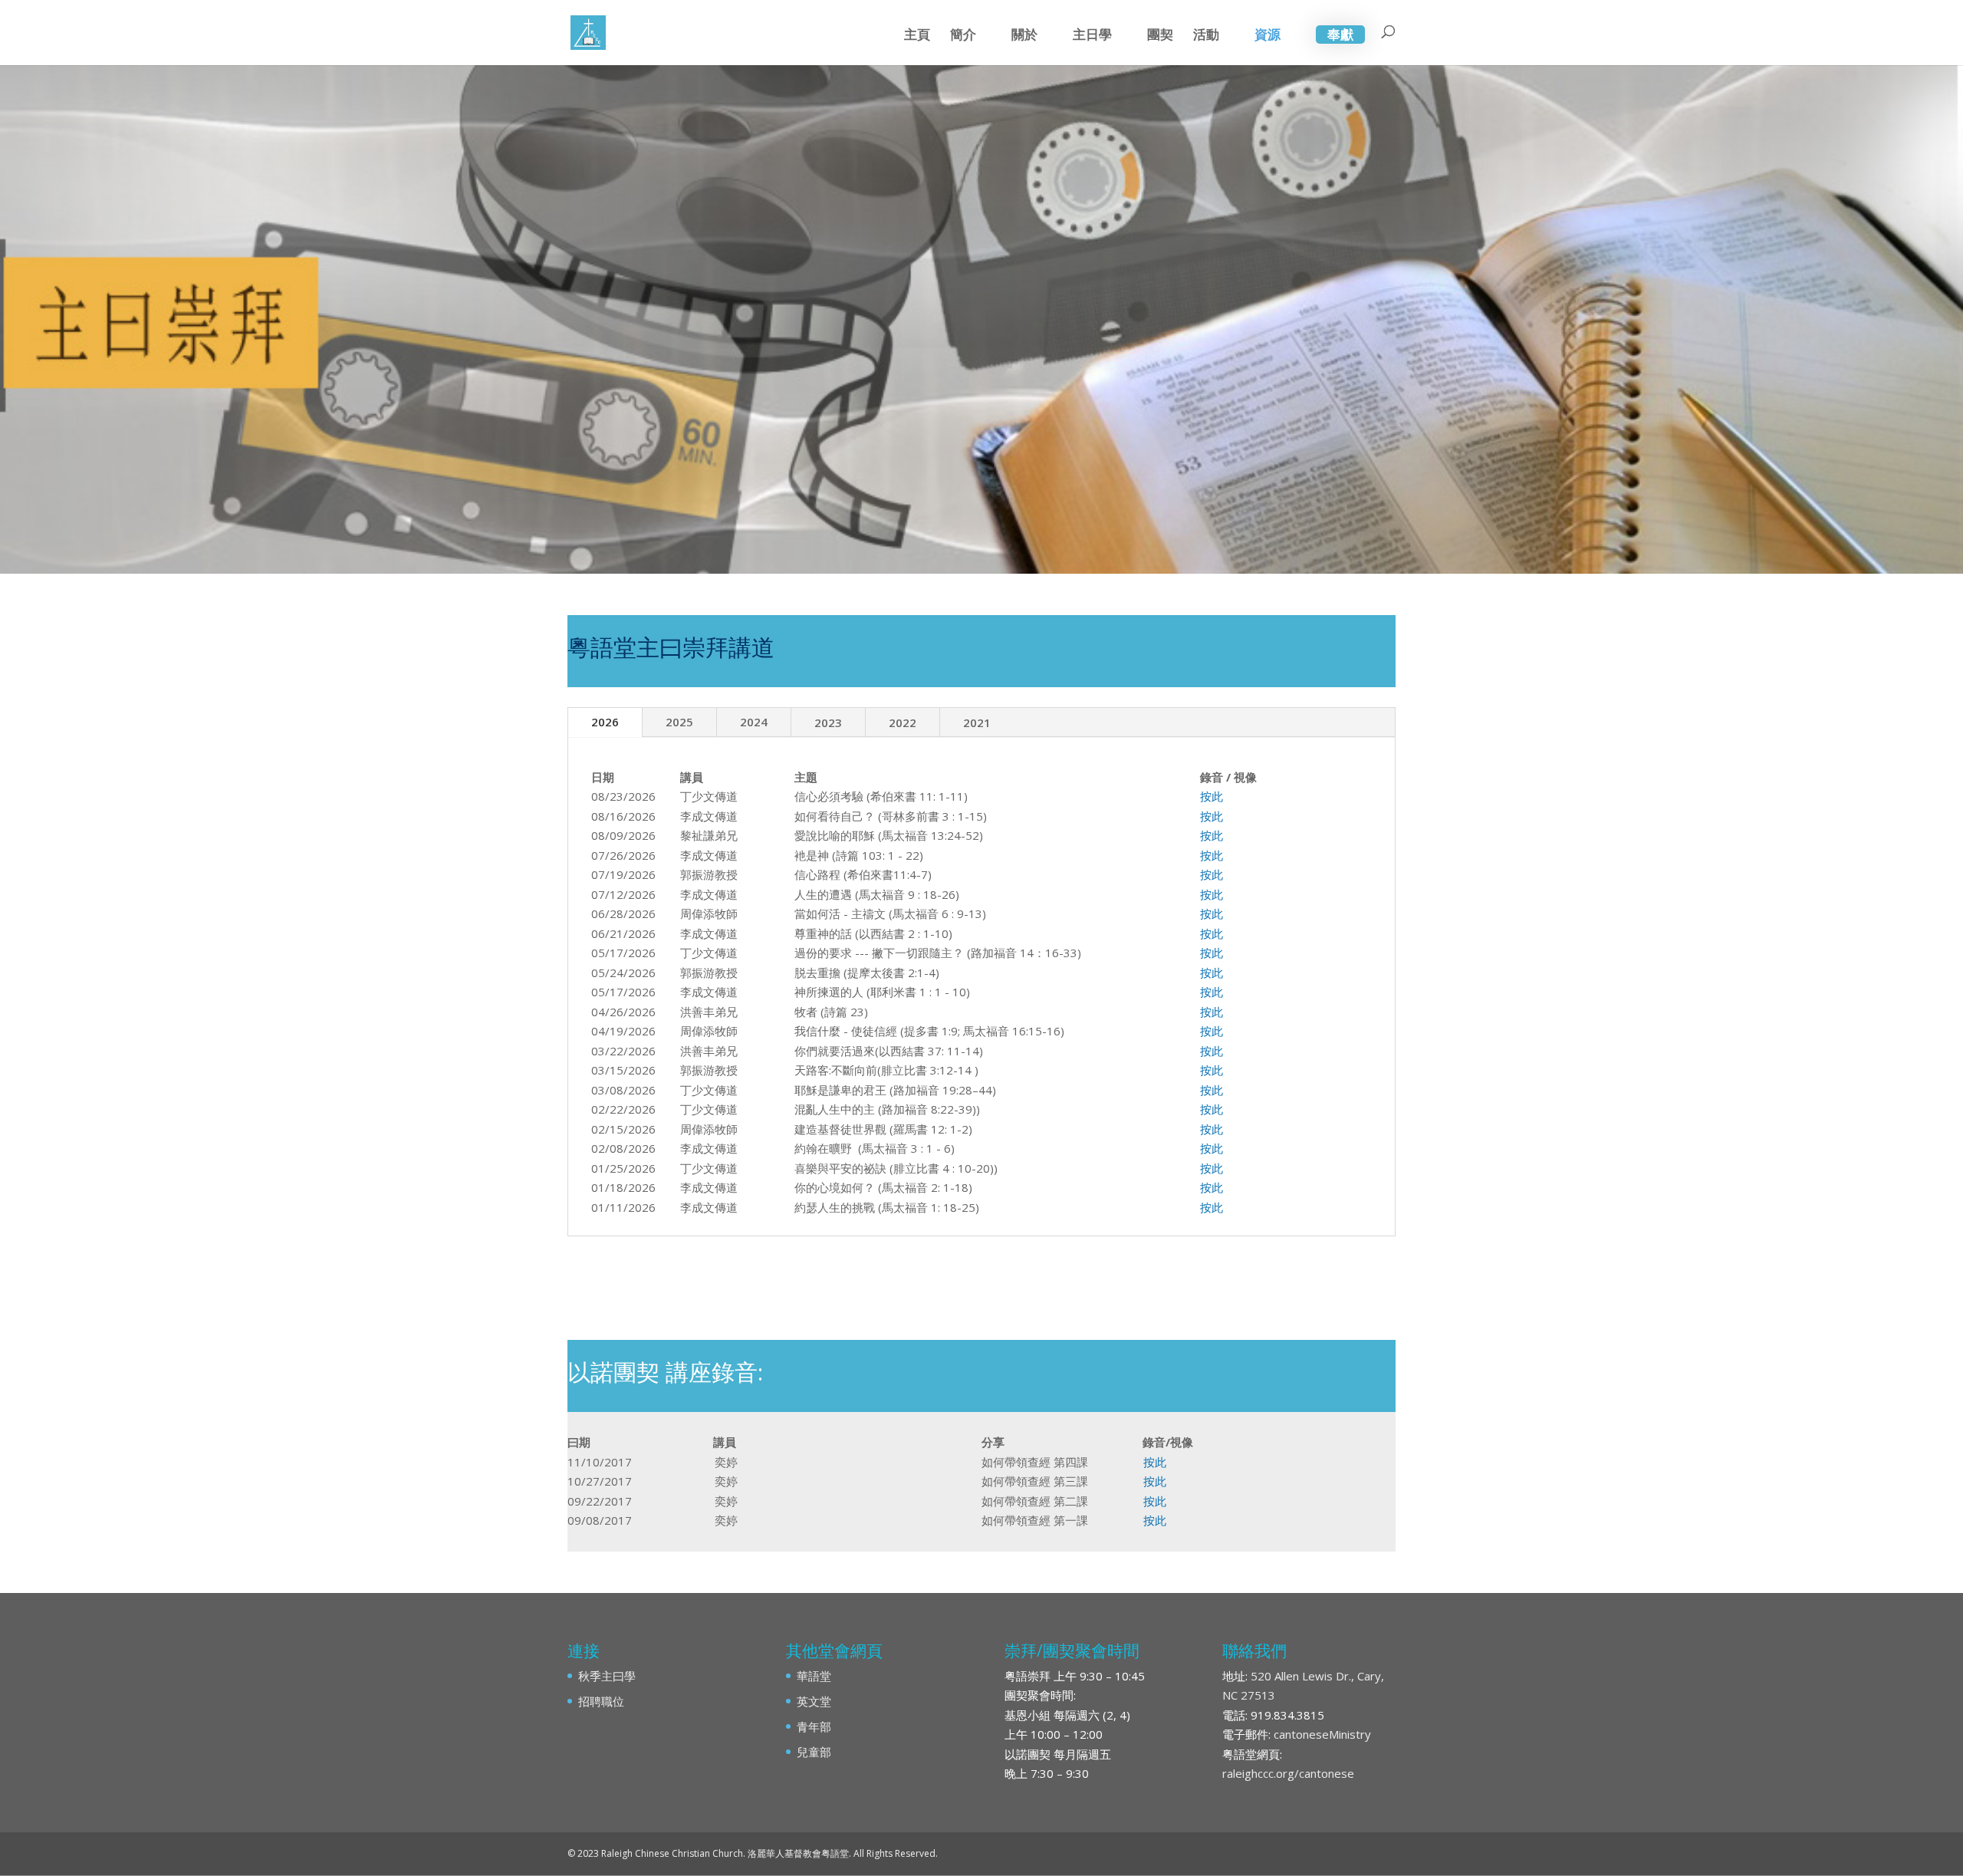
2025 (679, 722)
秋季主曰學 (607, 1676)
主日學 (1092, 36)
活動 (1206, 36)
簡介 (963, 36)
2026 (605, 722)
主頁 (917, 36)
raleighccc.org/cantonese (1288, 1773)
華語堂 (814, 1676)
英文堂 (814, 1701)
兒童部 (814, 1752)
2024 (754, 722)
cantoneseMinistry (1322, 1734)
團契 (1160, 36)
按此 (1212, 796)
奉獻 (1340, 34)
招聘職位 (601, 1701)
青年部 (814, 1726)
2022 (903, 722)
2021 (977, 722)
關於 (1024, 36)
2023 (828, 722)
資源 (1268, 36)
